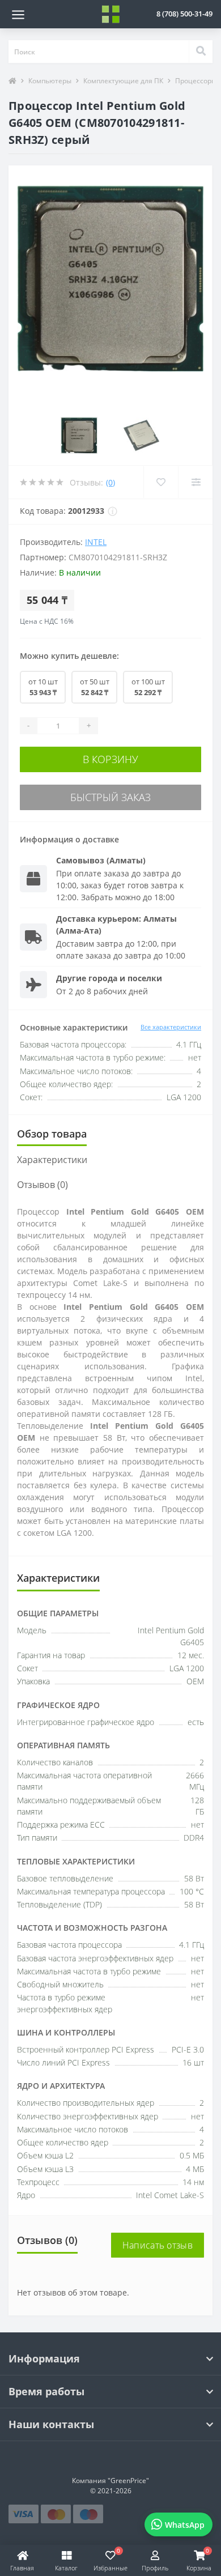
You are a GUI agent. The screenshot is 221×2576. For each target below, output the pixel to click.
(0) (110, 482)
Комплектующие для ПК (123, 81)
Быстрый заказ (110, 797)
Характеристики (52, 1160)
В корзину (110, 759)
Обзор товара (52, 1134)
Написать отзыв (158, 2245)
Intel (96, 542)
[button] (184, 14)
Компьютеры (50, 81)
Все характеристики (171, 1027)
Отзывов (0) (42, 1185)
